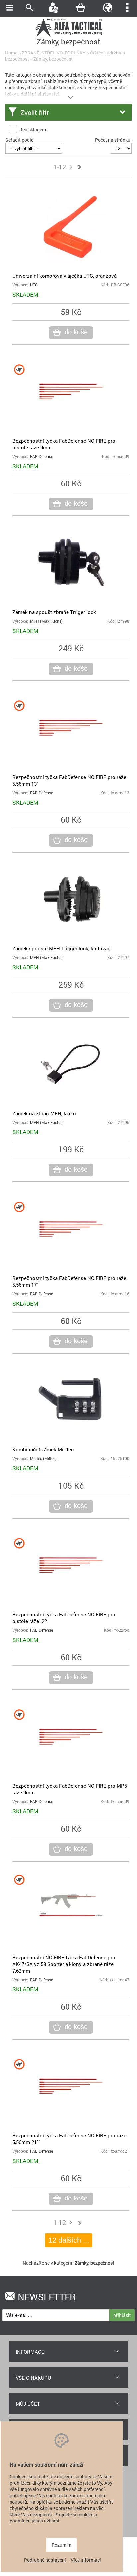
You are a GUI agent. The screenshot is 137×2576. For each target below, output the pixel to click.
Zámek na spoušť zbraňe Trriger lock (54, 612)
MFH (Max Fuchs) (46, 621)
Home (11, 53)
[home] (68, 36)
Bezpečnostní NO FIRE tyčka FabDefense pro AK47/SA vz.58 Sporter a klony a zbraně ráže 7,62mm (64, 1964)
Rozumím (62, 2545)
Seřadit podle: (20, 140)
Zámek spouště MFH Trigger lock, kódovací (62, 948)
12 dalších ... (69, 2240)
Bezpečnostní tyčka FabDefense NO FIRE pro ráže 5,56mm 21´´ (69, 2139)
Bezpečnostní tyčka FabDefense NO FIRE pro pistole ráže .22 (64, 1618)
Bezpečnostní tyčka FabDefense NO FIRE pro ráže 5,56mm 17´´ (69, 1281)
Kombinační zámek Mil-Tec (43, 1449)
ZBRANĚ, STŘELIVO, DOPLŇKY (54, 53)
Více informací (86, 2560)
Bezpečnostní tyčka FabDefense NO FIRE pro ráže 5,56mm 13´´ (69, 780)
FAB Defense (41, 456)
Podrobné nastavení (45, 2560)
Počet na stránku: (113, 140)
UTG (34, 285)
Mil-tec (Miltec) (43, 1459)
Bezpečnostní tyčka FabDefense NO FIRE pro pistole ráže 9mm (64, 444)
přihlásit (122, 2315)
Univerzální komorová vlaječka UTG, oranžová (65, 276)
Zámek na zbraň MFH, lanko (44, 1113)
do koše (76, 332)
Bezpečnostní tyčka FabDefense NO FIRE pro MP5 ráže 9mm (70, 1789)
